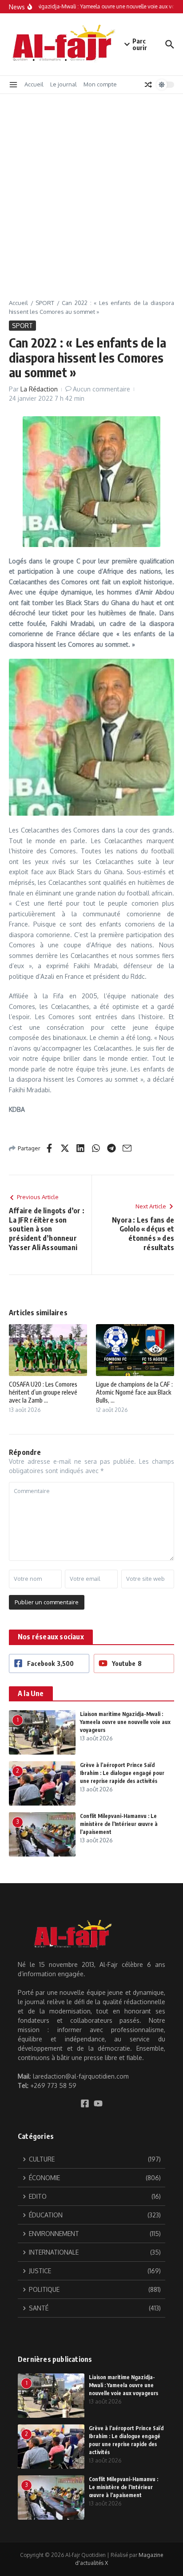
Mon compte (100, 84)
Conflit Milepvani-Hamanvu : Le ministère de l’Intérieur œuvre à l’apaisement (119, 1824)
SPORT (45, 303)
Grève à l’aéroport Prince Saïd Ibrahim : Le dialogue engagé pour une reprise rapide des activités (122, 1773)
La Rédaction (39, 389)
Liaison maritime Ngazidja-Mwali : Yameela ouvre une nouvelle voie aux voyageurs (125, 1722)
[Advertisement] (91, 190)
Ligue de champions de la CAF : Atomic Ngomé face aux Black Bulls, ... (134, 1392)
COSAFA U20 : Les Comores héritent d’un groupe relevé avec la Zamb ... (43, 1392)
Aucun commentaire (101, 389)
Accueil (34, 84)
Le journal (64, 84)
